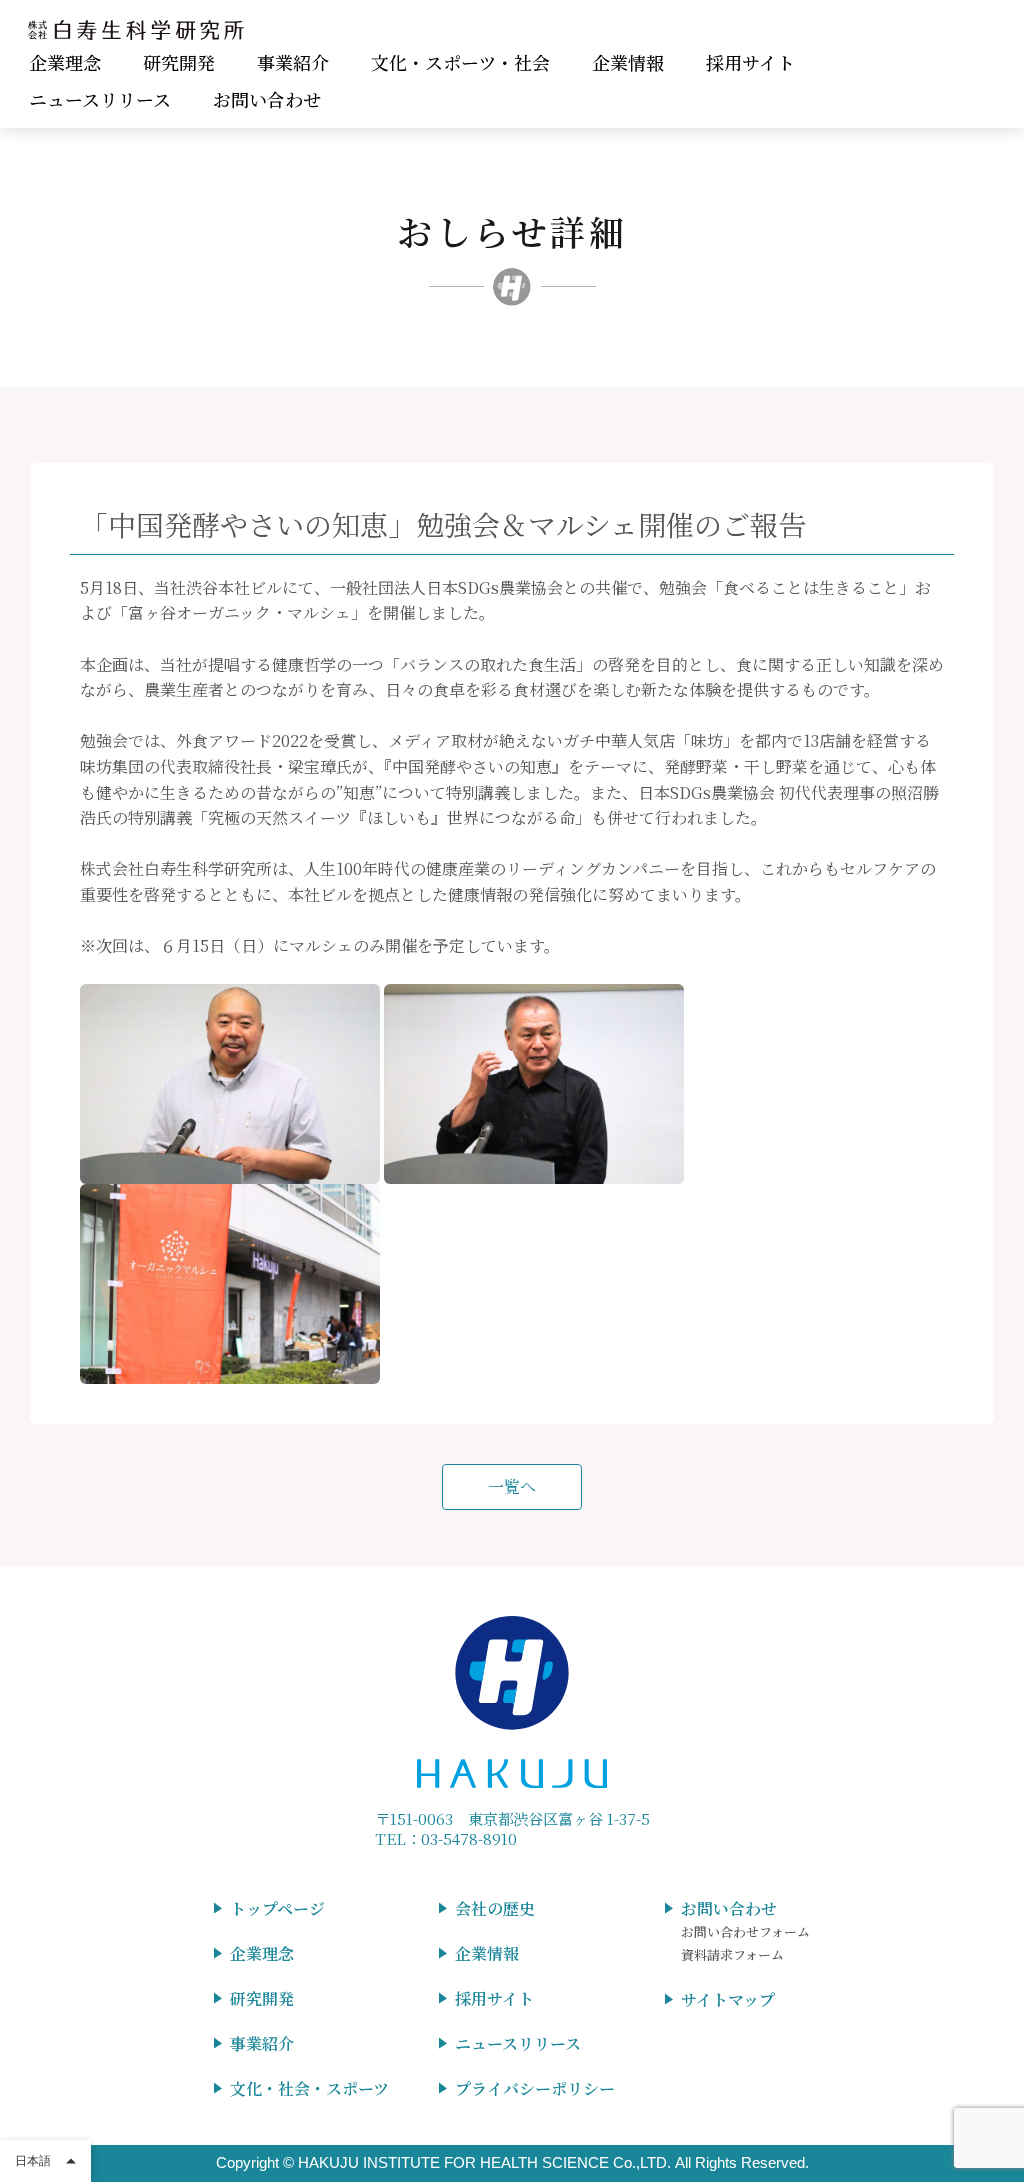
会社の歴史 (495, 1908)
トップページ (277, 1908)
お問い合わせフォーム (745, 1931)
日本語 (33, 2161)
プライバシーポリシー (535, 2088)
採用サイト (750, 62)
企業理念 (65, 62)
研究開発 (179, 62)
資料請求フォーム (732, 1954)
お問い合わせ (267, 99)
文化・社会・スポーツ (309, 2088)
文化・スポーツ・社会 (460, 62)
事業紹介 (293, 62)
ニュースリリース (100, 99)
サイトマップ (728, 1999)
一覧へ (512, 1486)
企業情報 (628, 62)
